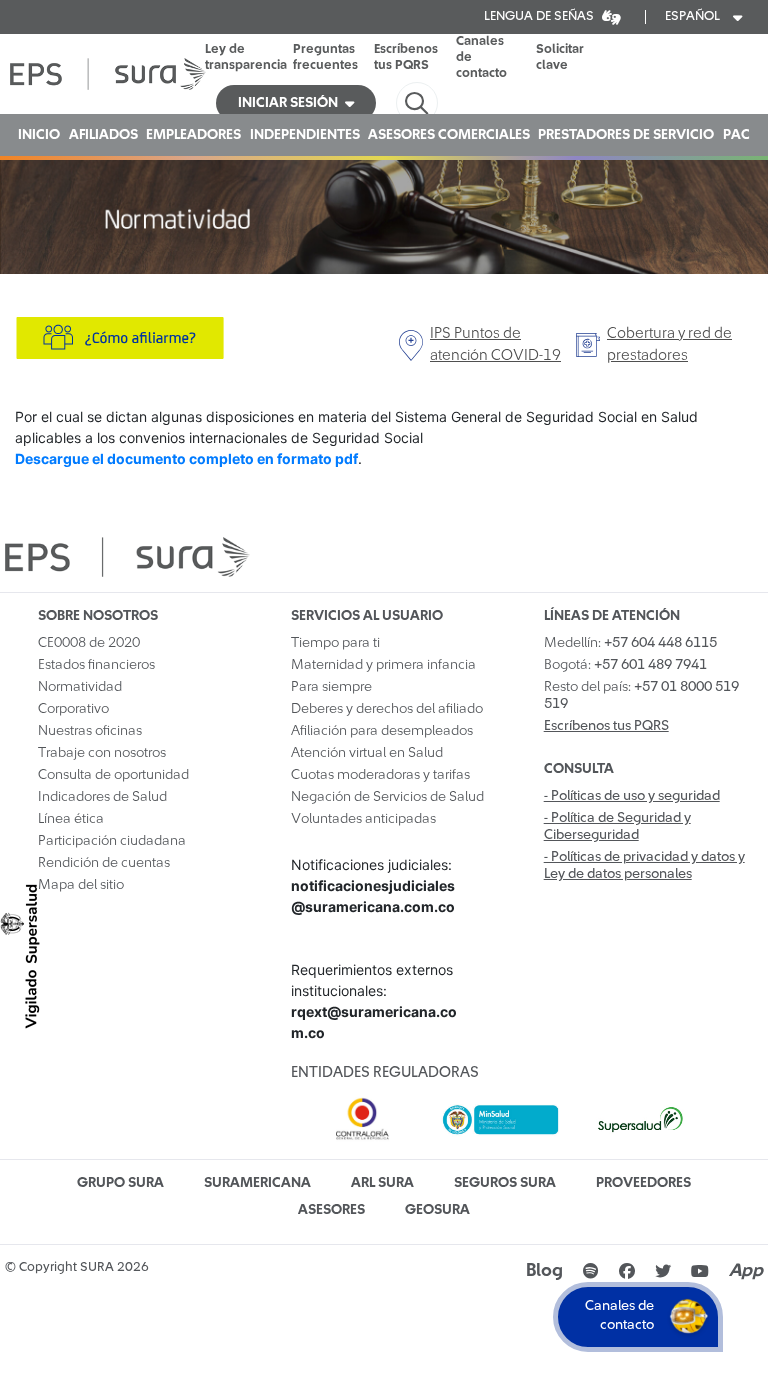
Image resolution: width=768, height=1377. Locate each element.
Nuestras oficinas (90, 731)
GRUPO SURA (120, 1183)
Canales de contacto (481, 57)
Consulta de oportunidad (113, 775)
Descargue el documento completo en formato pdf (186, 458)
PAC (736, 135)
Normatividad (80, 687)
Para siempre (331, 687)
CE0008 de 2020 (89, 643)
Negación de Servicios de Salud (387, 797)
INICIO (39, 135)
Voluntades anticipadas (363, 819)
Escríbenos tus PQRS (406, 57)
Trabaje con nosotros (102, 753)
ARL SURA (382, 1183)
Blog (544, 1271)
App (746, 1271)
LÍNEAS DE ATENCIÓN (612, 616)
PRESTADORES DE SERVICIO (626, 135)
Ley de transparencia (246, 57)
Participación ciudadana (112, 841)
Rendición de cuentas (104, 863)
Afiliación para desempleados (382, 731)
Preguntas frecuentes (325, 57)
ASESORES (331, 1210)
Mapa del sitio (81, 885)
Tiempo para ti (335, 643)
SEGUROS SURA (505, 1183)
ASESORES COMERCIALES (449, 135)
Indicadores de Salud (102, 797)
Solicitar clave (560, 57)
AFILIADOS (103, 135)
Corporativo (73, 709)
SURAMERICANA (257, 1183)
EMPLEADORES (193, 135)
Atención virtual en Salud (367, 753)
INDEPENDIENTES (305, 135)
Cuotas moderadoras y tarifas (380, 775)
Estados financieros (96, 665)
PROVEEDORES (643, 1183)
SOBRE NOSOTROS (98, 616)
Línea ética (71, 819)
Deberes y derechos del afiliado (387, 709)
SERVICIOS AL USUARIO (367, 616)
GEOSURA (437, 1210)
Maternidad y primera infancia (383, 665)
